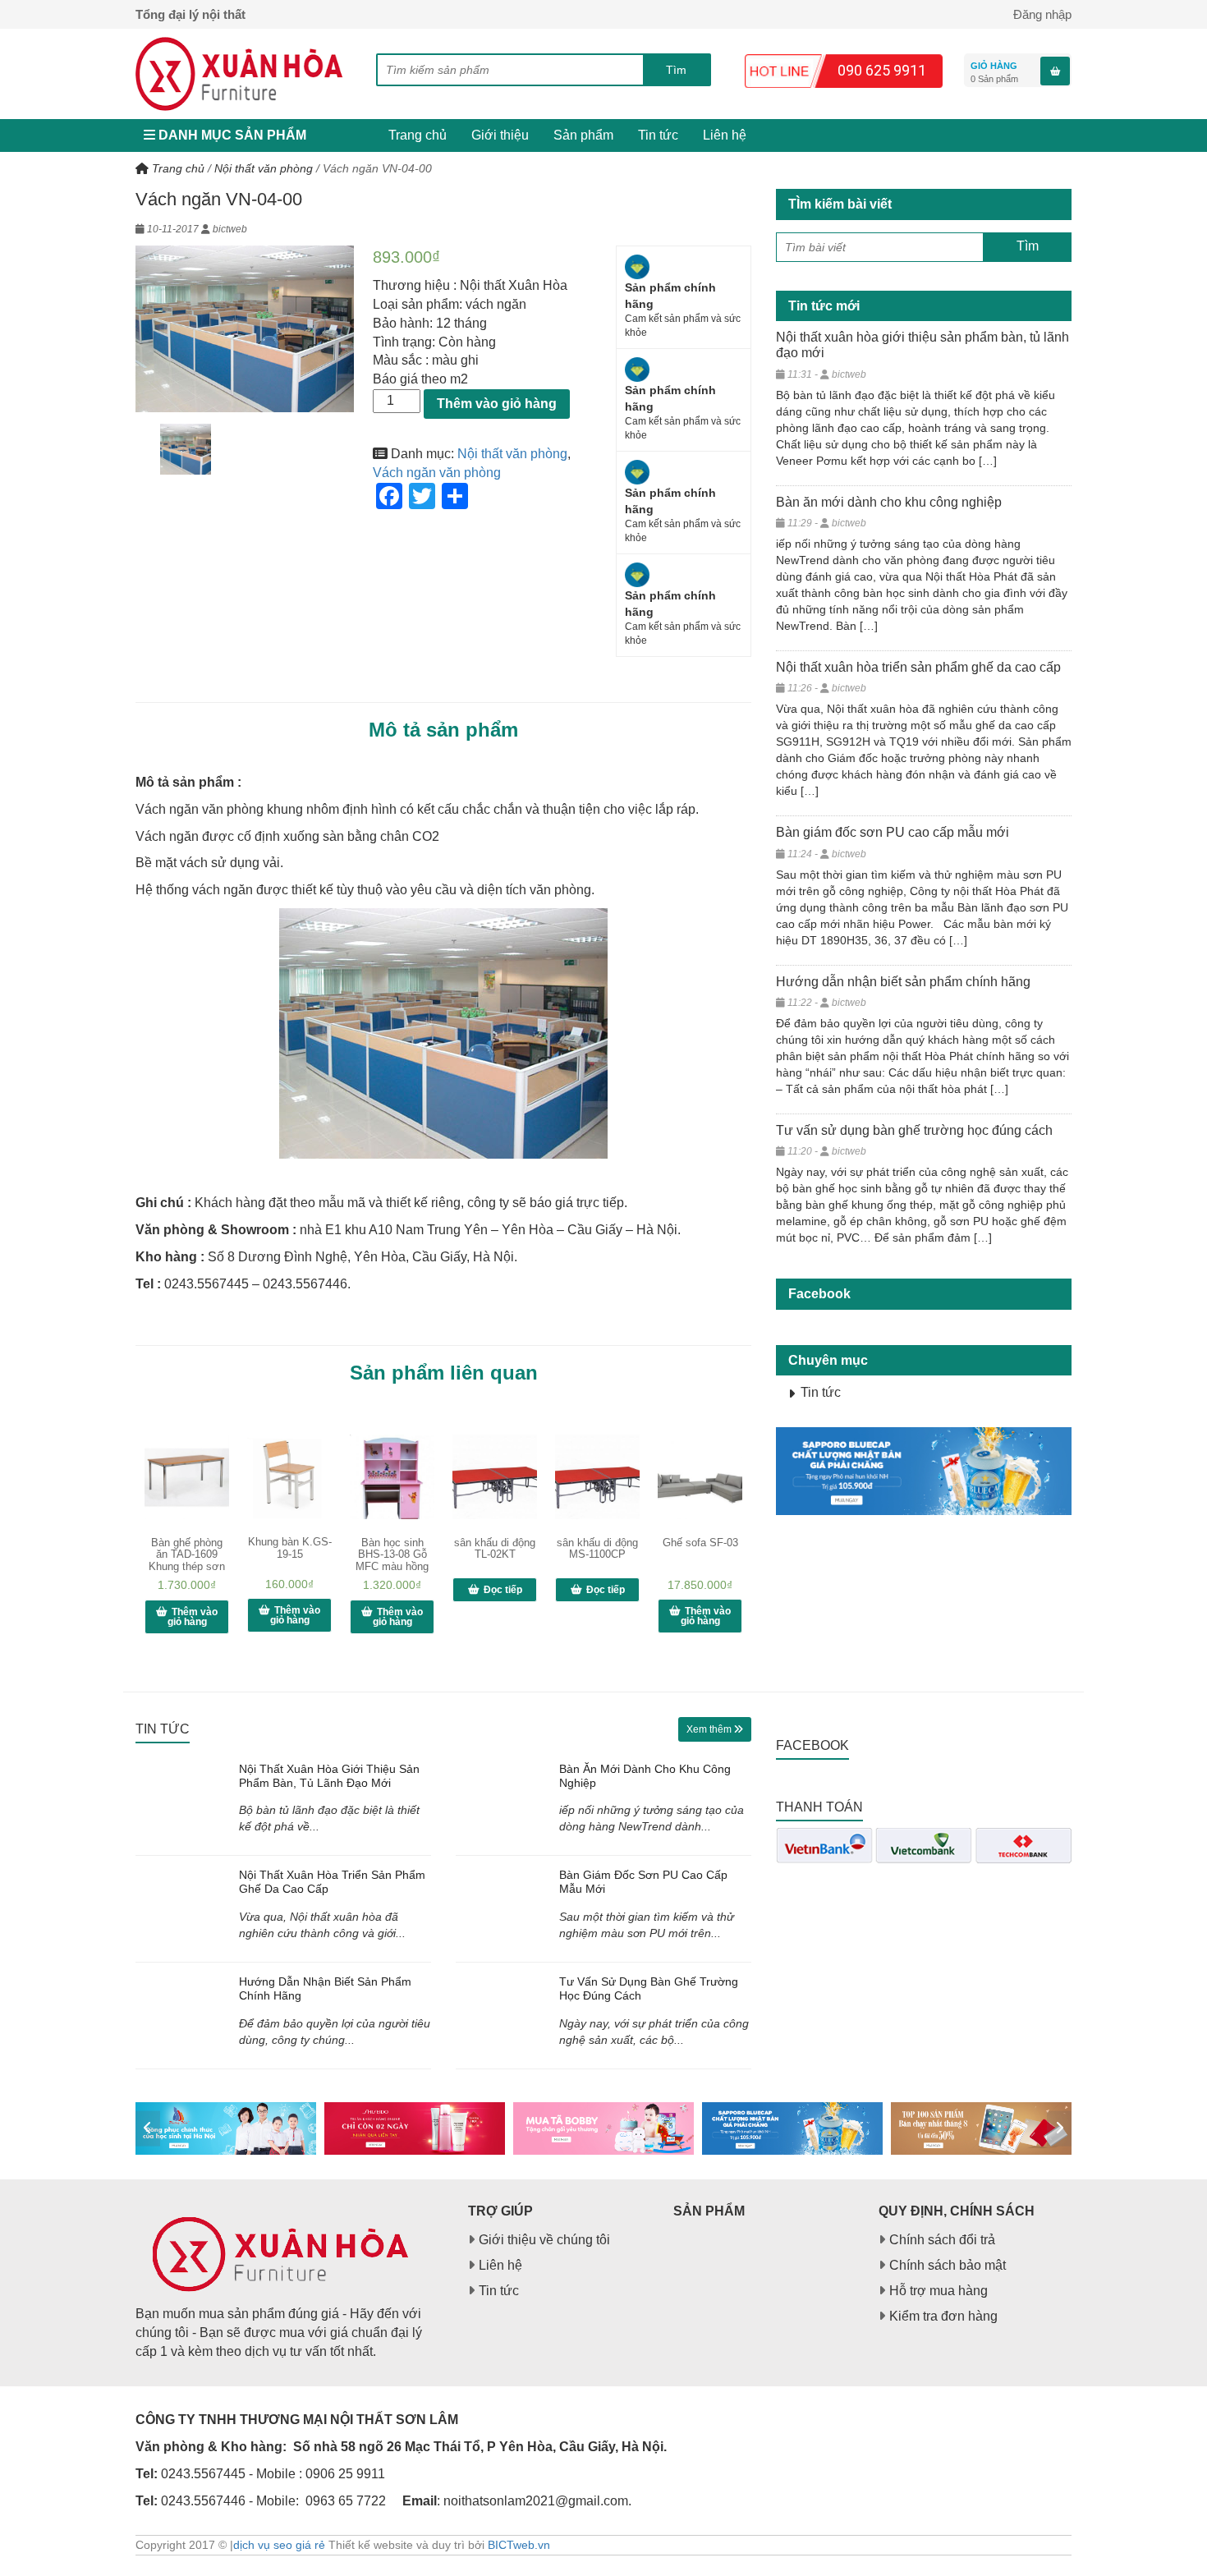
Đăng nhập (1042, 14)
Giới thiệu (500, 135)
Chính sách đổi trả (942, 2240)
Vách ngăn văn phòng (437, 473)
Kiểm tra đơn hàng (943, 2316)
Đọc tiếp (503, 1590)
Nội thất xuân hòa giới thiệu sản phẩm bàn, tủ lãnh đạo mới (329, 1776)
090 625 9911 (882, 70)
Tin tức (658, 135)
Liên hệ (725, 135)
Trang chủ (418, 135)
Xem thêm (710, 1729)
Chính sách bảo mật (948, 2265)
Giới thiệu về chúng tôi (544, 2240)
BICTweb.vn (519, 2545)
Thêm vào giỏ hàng (497, 404)
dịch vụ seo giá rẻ (279, 2545)
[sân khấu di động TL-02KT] (495, 1477)
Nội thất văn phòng (264, 168)
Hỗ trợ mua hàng (939, 2291)
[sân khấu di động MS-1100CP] (597, 1477)
